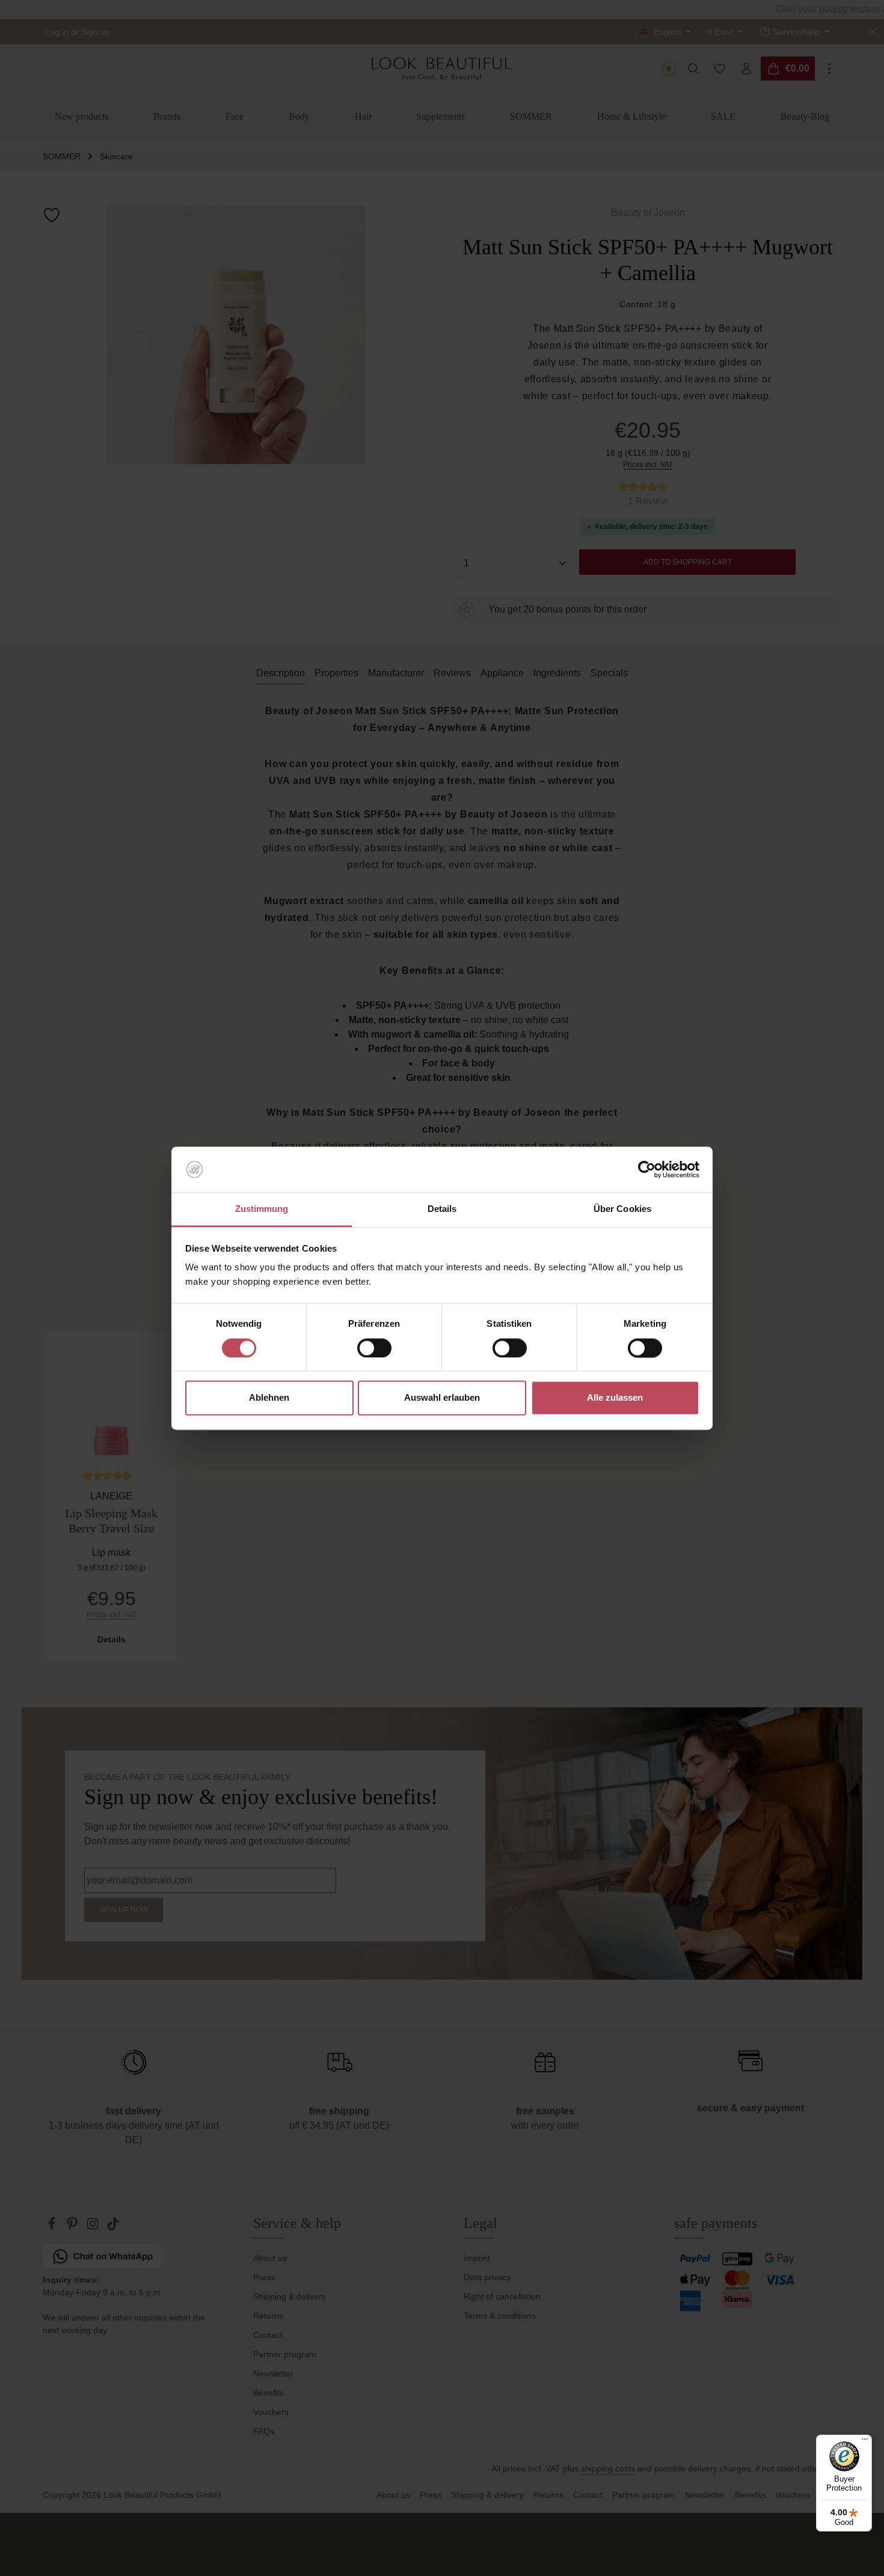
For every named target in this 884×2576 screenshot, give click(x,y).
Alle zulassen (615, 1398)
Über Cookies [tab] (622, 1209)
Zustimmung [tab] (262, 1209)
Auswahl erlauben (442, 1398)
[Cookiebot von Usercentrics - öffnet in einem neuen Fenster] (647, 1169)
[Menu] (865, 2442)
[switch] (374, 1348)
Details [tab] (442, 1209)
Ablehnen (269, 1398)
